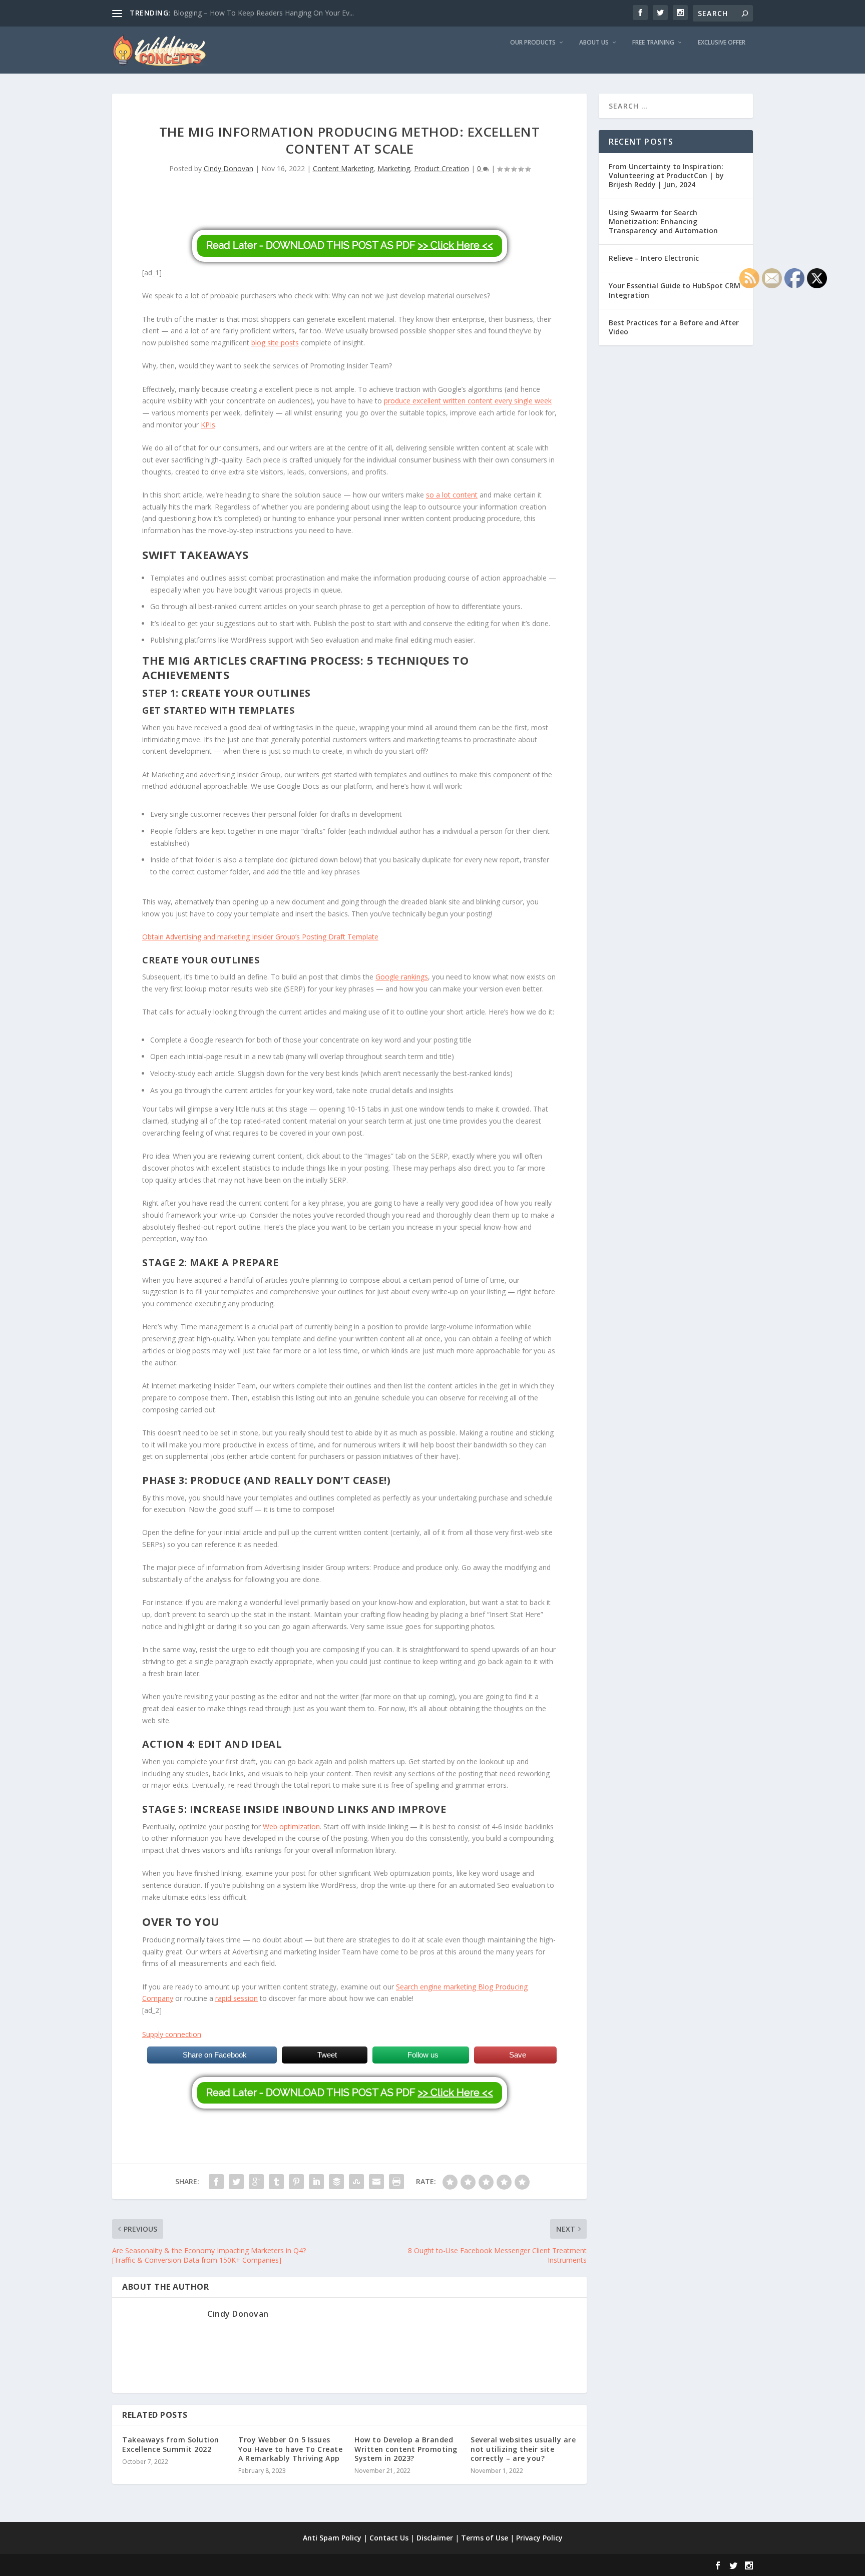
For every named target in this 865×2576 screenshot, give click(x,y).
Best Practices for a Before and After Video (674, 327)
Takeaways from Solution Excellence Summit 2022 (171, 2444)
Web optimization (291, 1827)
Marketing (394, 168)
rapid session (237, 1998)
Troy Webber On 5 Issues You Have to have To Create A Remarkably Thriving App (290, 2449)
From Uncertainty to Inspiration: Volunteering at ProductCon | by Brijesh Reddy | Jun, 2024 (666, 175)
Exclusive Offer (722, 43)
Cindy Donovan (229, 168)
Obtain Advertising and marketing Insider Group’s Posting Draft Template (260, 937)
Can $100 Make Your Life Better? (227, 13)
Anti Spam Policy (332, 2538)
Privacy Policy (539, 2538)
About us (594, 43)
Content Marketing (343, 168)
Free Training (653, 43)
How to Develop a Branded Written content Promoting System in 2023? (406, 2449)
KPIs (208, 425)
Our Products (533, 43)
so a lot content (452, 495)
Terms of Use (485, 2538)
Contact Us (389, 2538)
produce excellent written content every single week (468, 401)
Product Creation (442, 168)
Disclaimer (435, 2538)
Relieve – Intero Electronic (654, 258)
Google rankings (402, 977)
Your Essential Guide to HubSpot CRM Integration (675, 290)
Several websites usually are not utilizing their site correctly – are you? (523, 2449)
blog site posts (275, 343)
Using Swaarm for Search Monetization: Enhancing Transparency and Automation (663, 221)
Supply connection (172, 2034)
